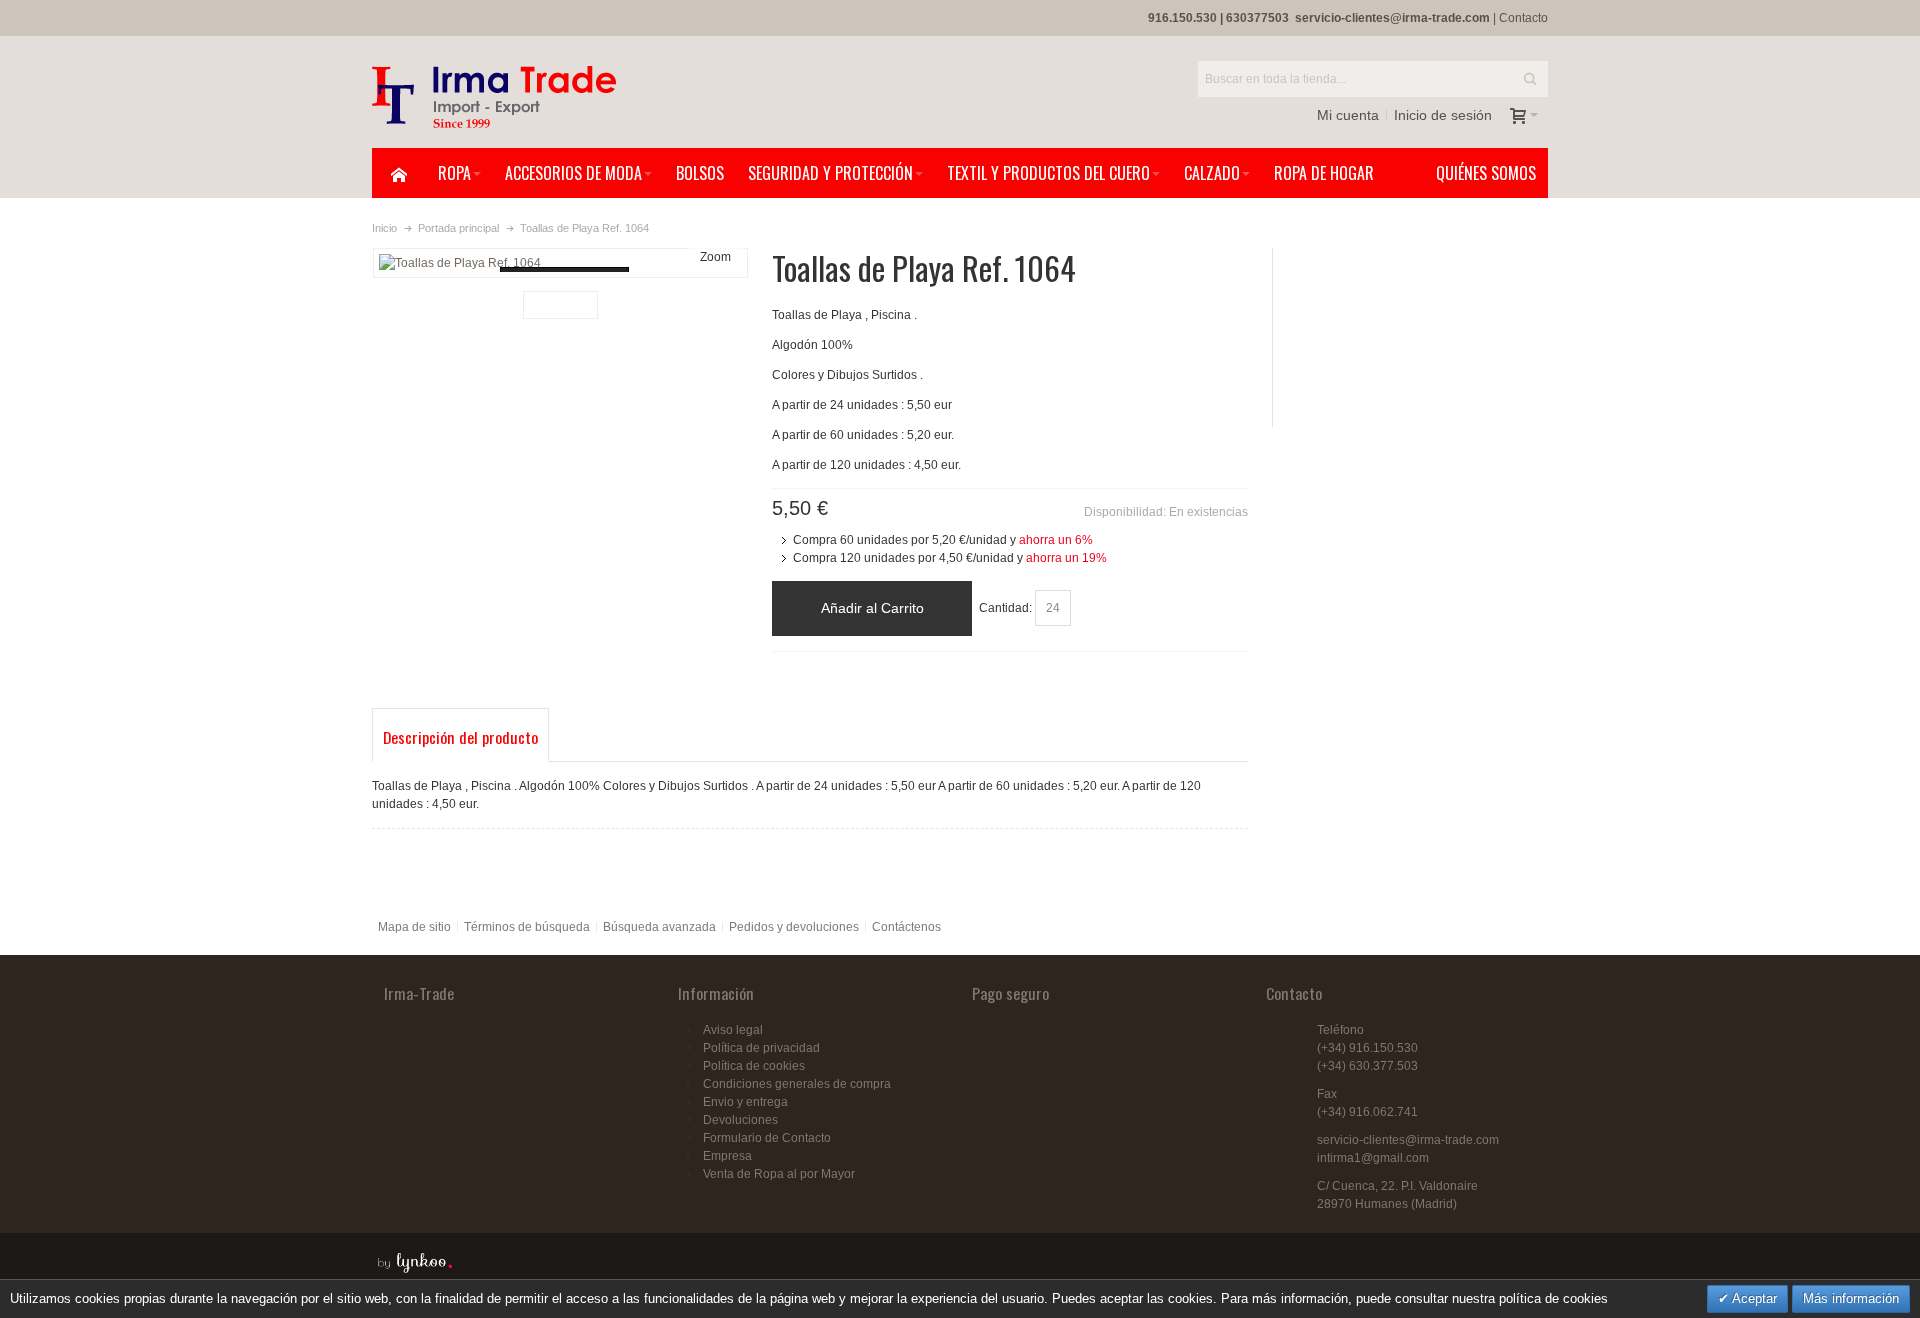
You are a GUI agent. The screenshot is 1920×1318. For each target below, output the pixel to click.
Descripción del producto (460, 737)
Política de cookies (754, 1066)
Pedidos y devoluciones (794, 927)
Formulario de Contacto (767, 1138)
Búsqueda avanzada (659, 927)
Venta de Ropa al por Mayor (779, 1174)
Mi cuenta (1348, 115)
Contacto (1523, 18)
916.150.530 (1182, 18)
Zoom (715, 257)
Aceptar (1753, 1298)
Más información (1851, 1298)
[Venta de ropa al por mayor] (494, 97)
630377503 (1257, 18)
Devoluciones (740, 1120)
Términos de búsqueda (527, 927)
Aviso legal (733, 1030)
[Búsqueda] (1530, 79)
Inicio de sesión (1443, 115)
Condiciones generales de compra (797, 1084)
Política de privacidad (761, 1048)
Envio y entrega (745, 1102)
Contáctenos (906, 927)
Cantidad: (1005, 608)
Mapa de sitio (414, 927)
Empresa (727, 1156)
